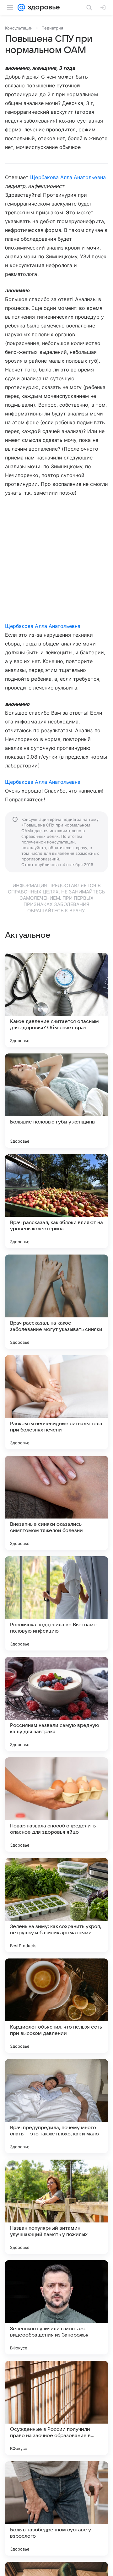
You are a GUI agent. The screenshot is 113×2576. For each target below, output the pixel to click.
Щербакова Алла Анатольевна (68, 177)
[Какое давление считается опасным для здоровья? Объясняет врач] (56, 1000)
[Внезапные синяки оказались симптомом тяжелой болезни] (56, 1503)
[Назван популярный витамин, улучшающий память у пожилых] (56, 2207)
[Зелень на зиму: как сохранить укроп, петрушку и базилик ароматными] (56, 1905)
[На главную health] (43, 8)
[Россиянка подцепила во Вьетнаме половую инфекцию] (56, 1603)
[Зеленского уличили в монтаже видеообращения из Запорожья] (56, 2307)
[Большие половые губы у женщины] (56, 1101)
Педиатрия (52, 28)
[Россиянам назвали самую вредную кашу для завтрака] (56, 1704)
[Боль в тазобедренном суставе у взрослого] (56, 2508)
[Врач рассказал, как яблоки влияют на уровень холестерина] (56, 1201)
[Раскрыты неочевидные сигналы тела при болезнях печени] (56, 1402)
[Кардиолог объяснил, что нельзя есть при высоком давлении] (56, 2006)
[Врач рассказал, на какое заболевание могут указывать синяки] (56, 1302)
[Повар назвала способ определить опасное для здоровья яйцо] (56, 1804)
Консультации (19, 28)
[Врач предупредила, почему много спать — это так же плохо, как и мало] (56, 2106)
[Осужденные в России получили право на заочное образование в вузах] (56, 2408)
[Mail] (21, 8)
